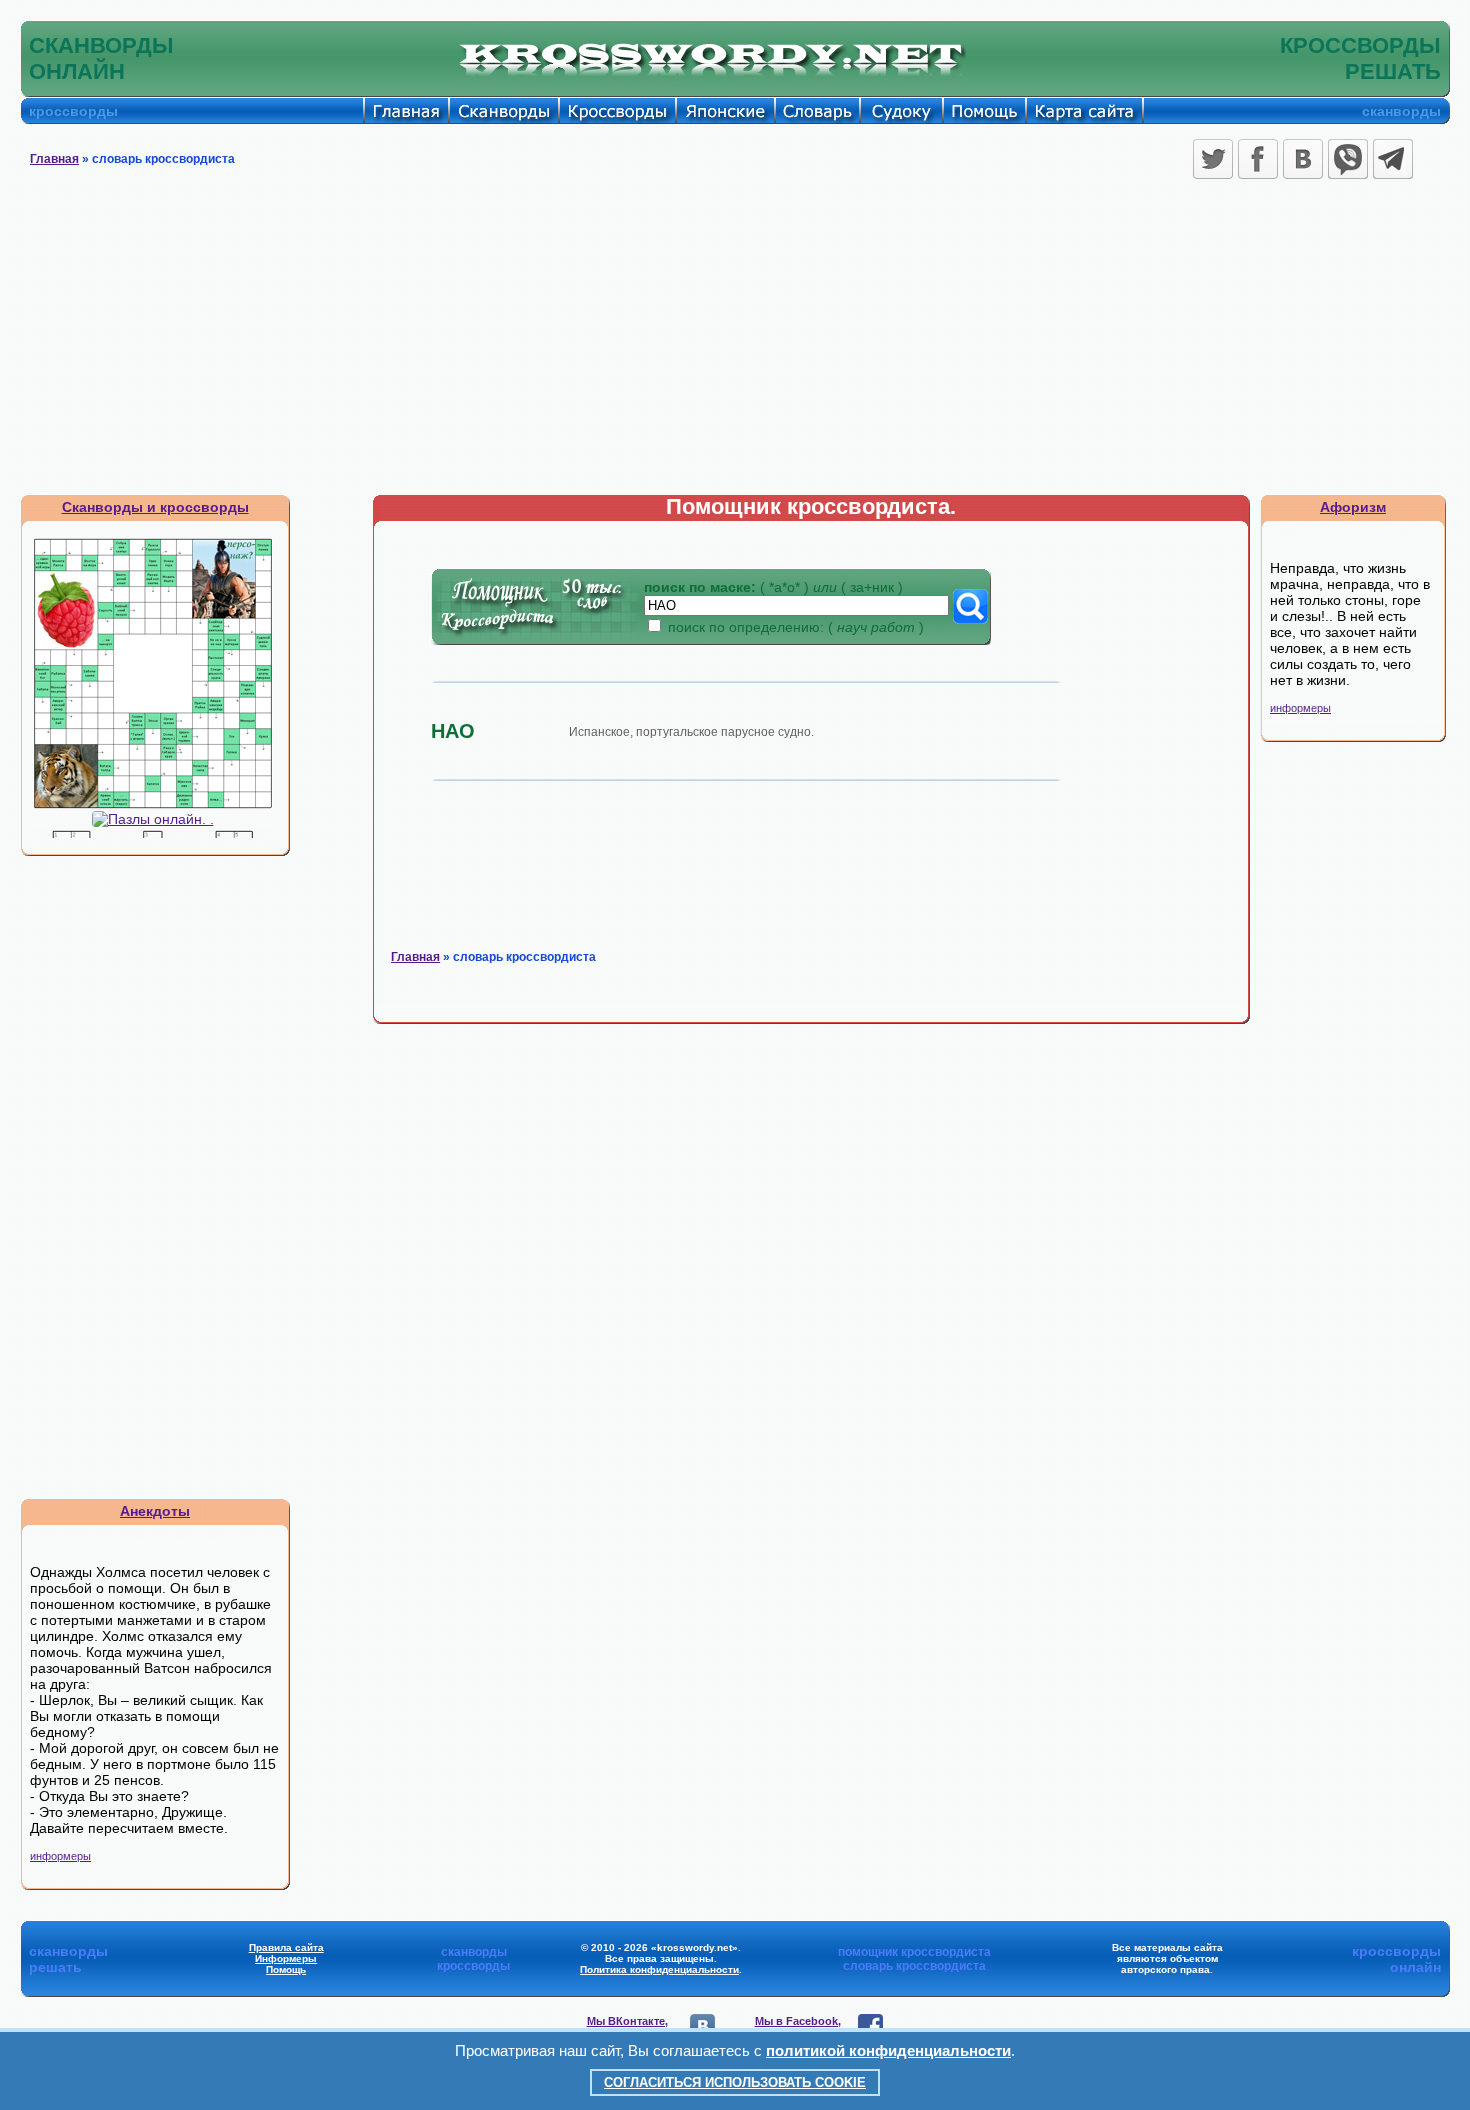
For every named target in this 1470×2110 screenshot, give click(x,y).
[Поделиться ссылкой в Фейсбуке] (1258, 159)
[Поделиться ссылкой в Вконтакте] (1303, 159)
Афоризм (1353, 507)
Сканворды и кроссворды (155, 507)
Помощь (286, 1969)
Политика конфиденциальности (659, 1969)
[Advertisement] (735, 344)
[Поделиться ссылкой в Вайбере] (1348, 159)
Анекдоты (155, 1511)
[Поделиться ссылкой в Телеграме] (1393, 159)
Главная (54, 159)
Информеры (286, 1958)
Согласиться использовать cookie (735, 2082)
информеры (60, 1856)
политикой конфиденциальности (888, 2050)
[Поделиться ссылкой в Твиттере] (1213, 159)
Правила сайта (286, 1947)
